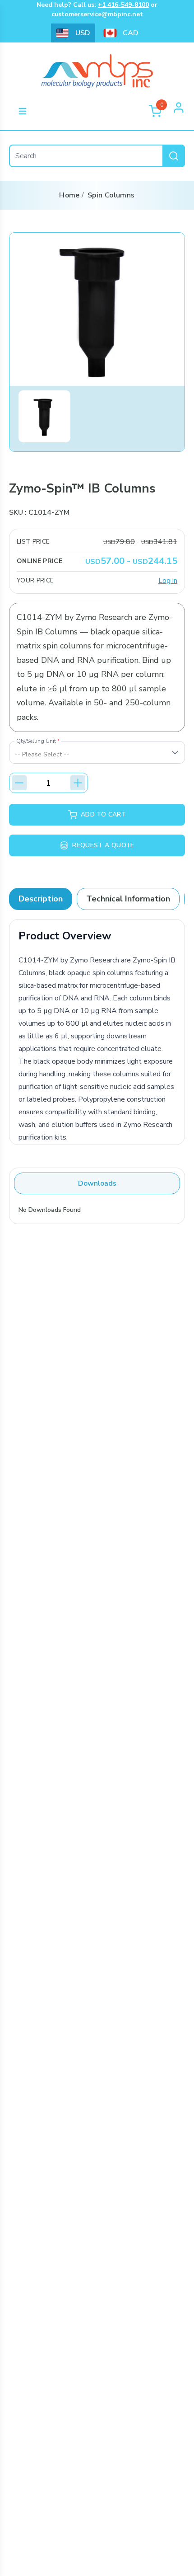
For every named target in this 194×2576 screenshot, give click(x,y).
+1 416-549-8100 (123, 5)
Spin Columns (111, 195)
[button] (44, 416)
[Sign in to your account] (179, 111)
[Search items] (174, 156)
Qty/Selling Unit (38, 741)
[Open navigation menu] (23, 111)
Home (69, 195)
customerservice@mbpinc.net (97, 14)
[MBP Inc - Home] (58, 111)
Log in (168, 581)
